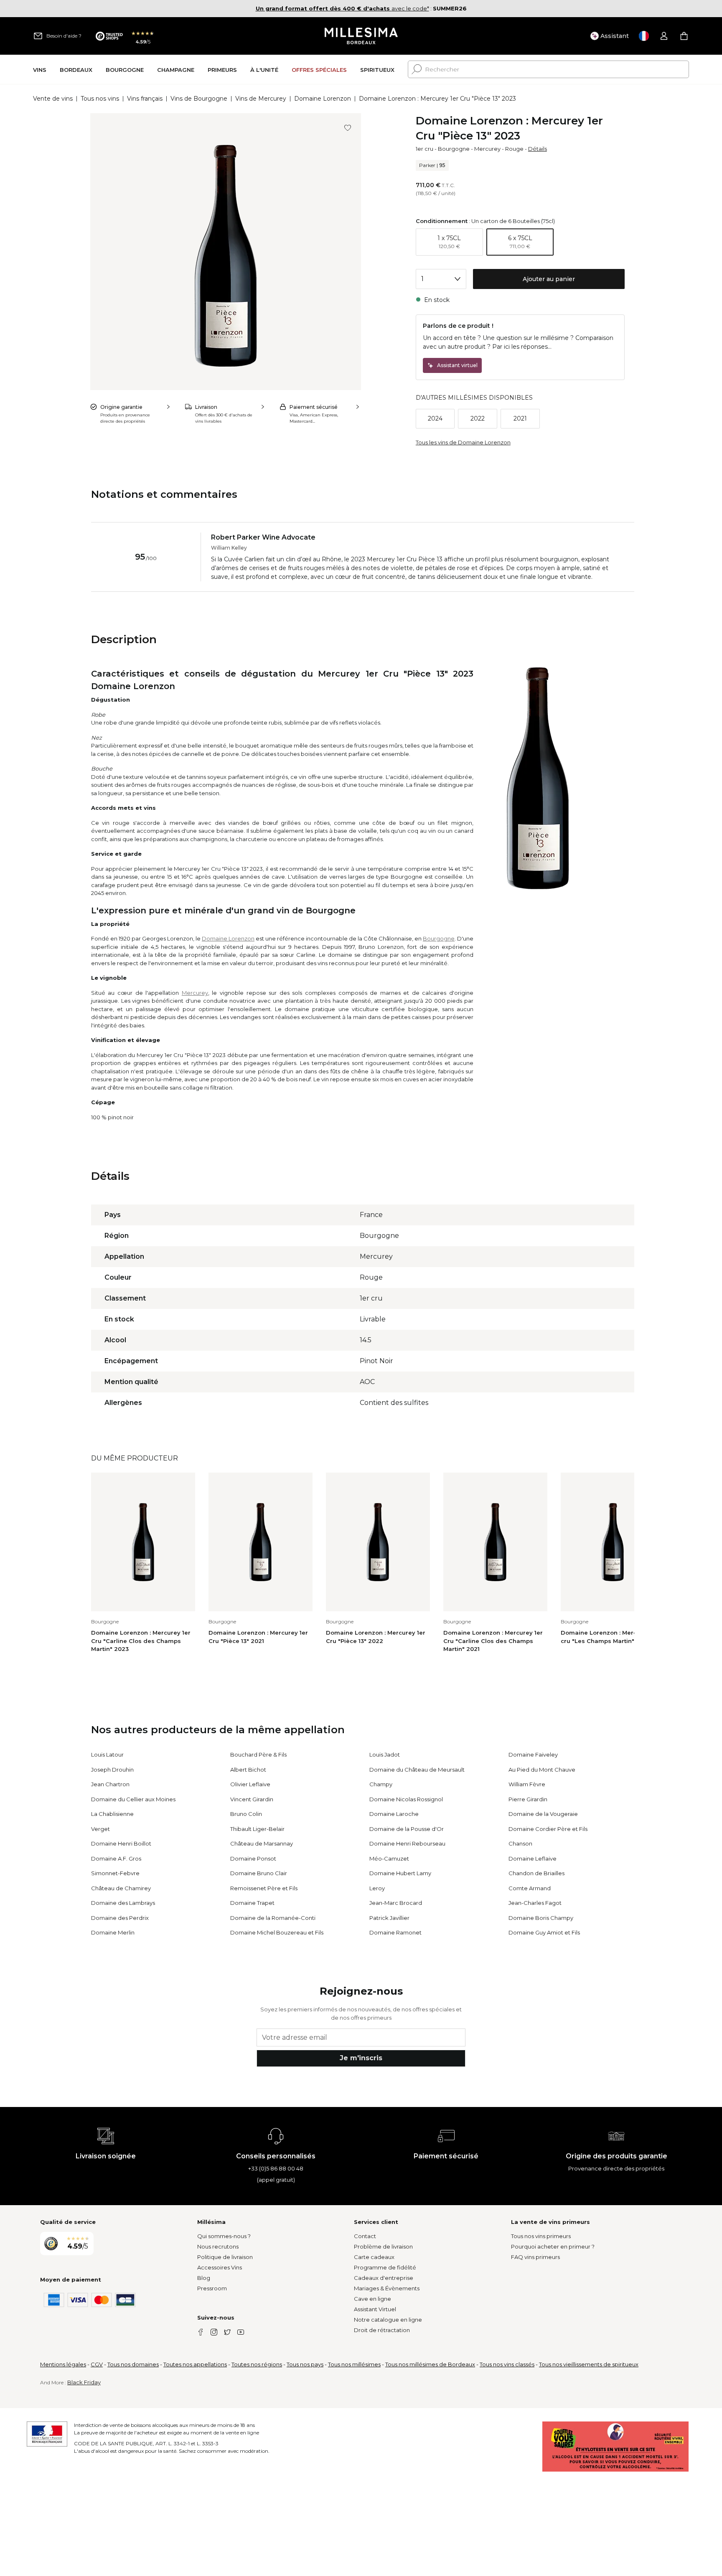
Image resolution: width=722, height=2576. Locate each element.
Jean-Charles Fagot (535, 1903)
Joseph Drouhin (112, 1770)
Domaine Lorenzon (323, 99)
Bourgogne (454, 149)
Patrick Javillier (389, 1918)
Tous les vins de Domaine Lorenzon (463, 442)
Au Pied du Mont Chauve (542, 1770)
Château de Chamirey (121, 1888)
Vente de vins (53, 99)
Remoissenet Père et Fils (264, 1888)
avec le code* (342, 8)
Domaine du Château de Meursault (417, 1770)
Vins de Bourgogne (199, 99)
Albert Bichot (248, 1770)
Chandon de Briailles (536, 1873)
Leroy (377, 1888)
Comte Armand (530, 1888)
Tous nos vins (100, 99)
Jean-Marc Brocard (396, 1903)
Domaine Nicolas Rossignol (406, 1799)
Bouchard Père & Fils (258, 1755)
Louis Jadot (385, 1755)
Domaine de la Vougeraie (543, 1814)
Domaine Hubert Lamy (400, 1873)
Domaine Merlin (113, 1932)
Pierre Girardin (528, 1799)
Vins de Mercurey (261, 99)
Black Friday (84, 2382)
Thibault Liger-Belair (257, 1829)
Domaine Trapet (252, 1903)
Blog (204, 2278)
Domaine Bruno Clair (259, 1873)
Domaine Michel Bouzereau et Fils (277, 1932)
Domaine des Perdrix (120, 1918)
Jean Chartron (110, 1784)
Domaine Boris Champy (541, 1918)
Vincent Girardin (252, 1799)
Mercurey (487, 149)
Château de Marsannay (262, 1843)
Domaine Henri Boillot (121, 1843)
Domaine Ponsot (253, 1858)
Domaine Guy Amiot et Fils (544, 1932)
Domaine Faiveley (533, 1755)
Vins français (145, 99)
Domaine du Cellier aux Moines (133, 1799)
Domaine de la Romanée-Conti (273, 1918)
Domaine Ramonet (395, 1932)
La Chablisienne (112, 1814)
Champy (381, 1784)
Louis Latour (107, 1755)
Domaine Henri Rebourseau (407, 1843)
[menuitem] (40, 70)
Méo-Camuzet (389, 1858)
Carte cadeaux (374, 2257)
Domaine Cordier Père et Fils (548, 1829)
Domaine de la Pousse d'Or (407, 1829)
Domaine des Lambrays (123, 1903)
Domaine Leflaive (533, 1858)
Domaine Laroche (394, 1814)
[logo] (361, 36)
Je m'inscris (361, 2058)
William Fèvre (527, 1784)
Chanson (520, 1843)
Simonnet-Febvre (115, 1873)
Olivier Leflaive (250, 1784)
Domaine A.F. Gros (116, 1858)
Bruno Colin (246, 1814)
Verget (100, 1829)
